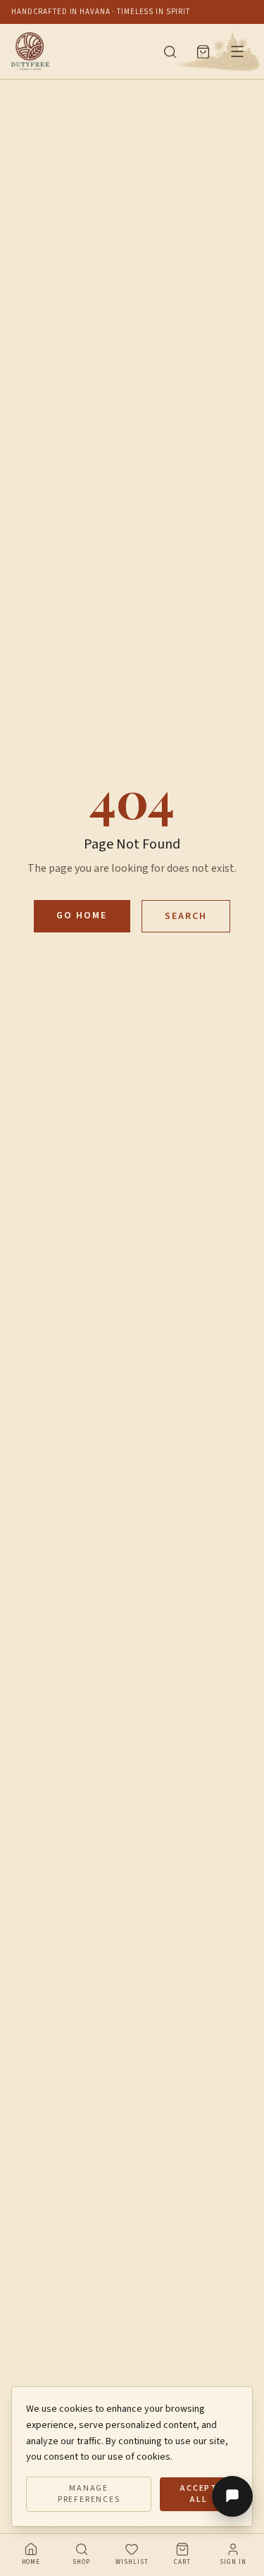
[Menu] (237, 51)
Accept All (199, 2494)
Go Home (82, 916)
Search (186, 916)
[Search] (170, 52)
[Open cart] (203, 52)
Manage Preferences (89, 2494)
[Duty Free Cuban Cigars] (78, 51)
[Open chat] (232, 2496)
